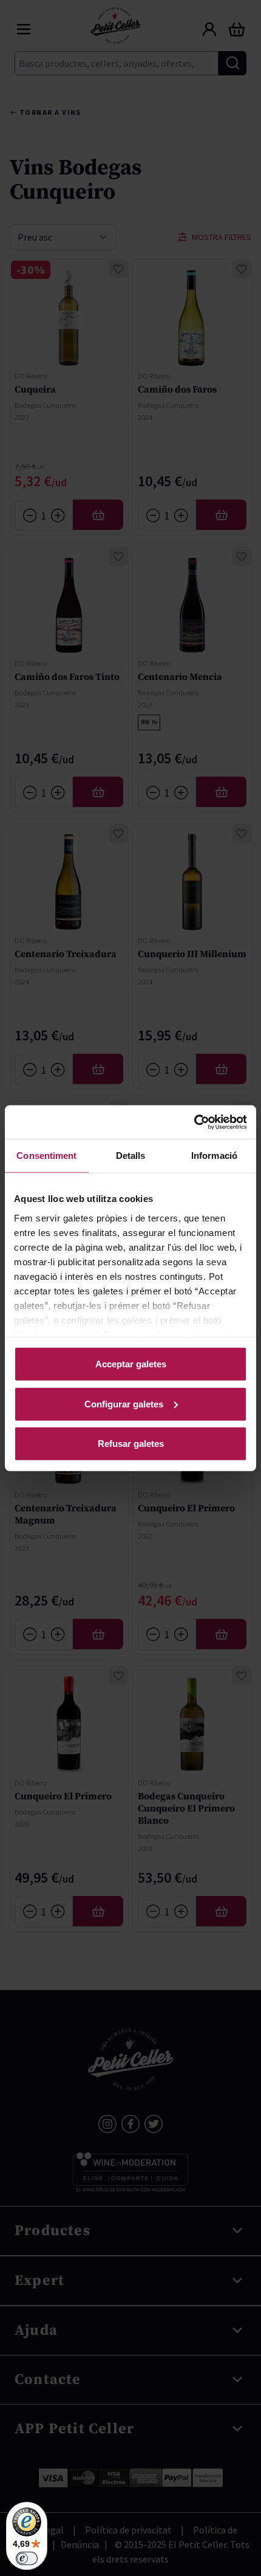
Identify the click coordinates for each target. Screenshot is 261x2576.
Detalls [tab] (131, 1156)
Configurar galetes (124, 1403)
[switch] (27, 2558)
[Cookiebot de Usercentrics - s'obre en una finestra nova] (194, 1122)
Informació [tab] (214, 1156)
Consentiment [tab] (46, 1156)
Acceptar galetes (131, 1364)
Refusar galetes (131, 1444)
